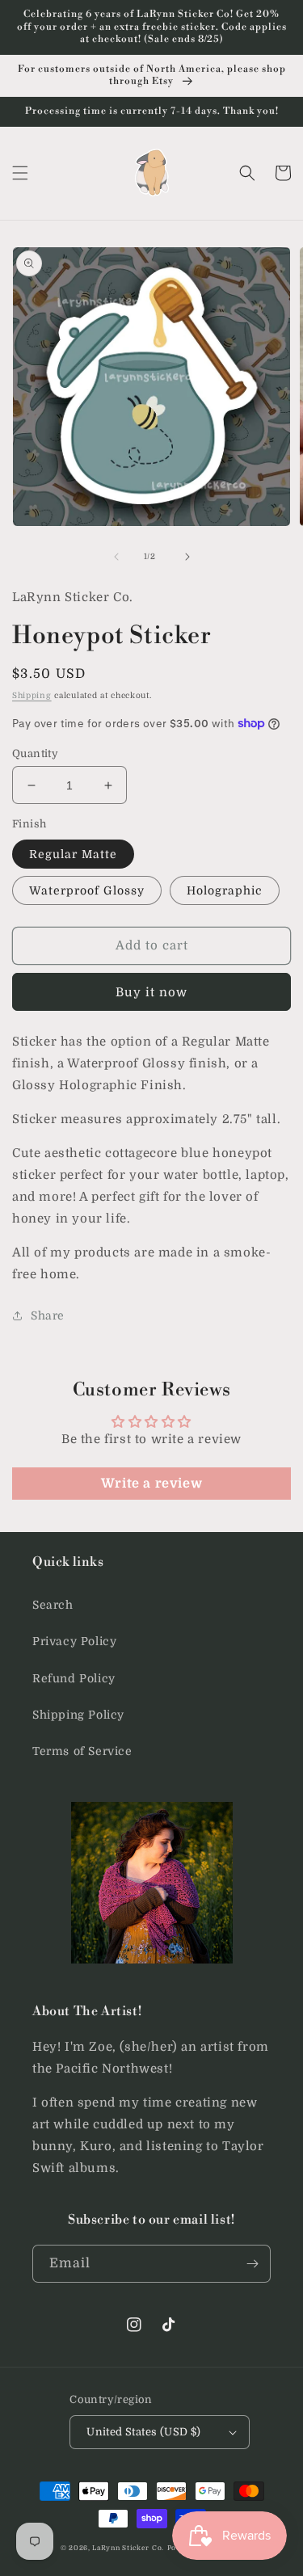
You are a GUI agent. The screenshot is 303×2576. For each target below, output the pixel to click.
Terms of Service (82, 1751)
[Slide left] (116, 557)
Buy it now (151, 992)
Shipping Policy (78, 1715)
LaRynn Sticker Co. (128, 2548)
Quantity (35, 753)
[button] (20, 173)
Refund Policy (74, 1678)
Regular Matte (73, 854)
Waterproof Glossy (87, 890)
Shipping (32, 695)
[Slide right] (187, 557)
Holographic (225, 890)
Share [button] (48, 1315)
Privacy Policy (74, 1641)
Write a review (151, 1484)
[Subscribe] (252, 2264)
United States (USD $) (143, 2432)
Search (53, 1605)
